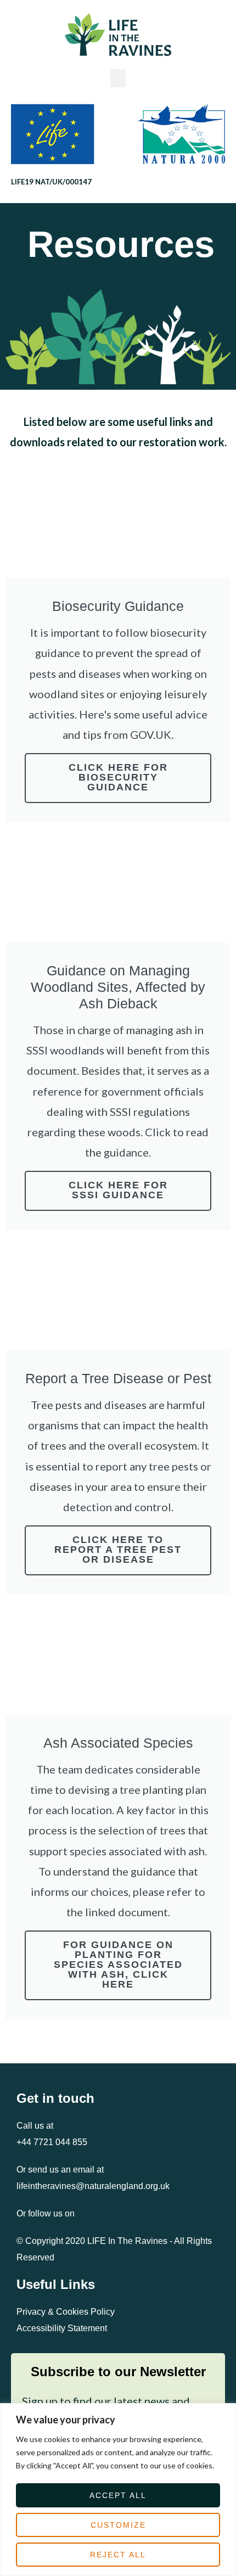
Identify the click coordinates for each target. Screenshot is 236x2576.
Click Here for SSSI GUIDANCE (118, 1190)
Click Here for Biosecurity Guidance (118, 777)
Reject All (118, 2555)
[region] (118, 2490)
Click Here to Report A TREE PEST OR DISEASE (118, 1550)
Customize (118, 2525)
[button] (118, 78)
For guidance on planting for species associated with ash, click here (118, 1965)
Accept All (118, 2495)
